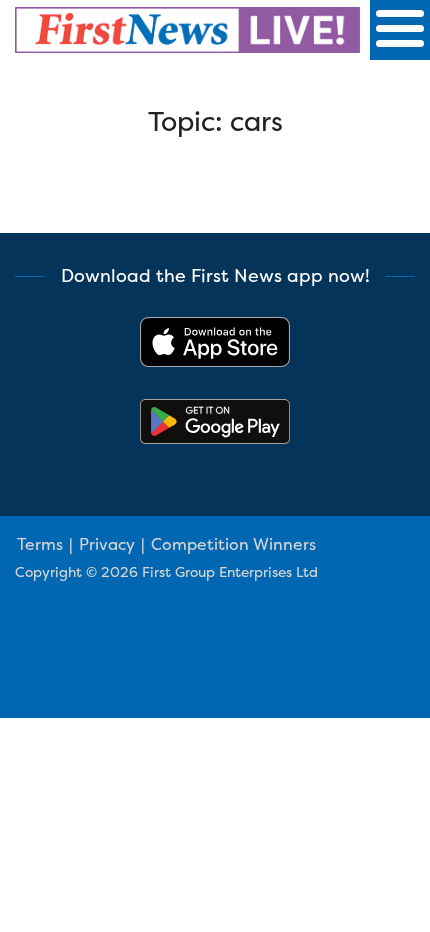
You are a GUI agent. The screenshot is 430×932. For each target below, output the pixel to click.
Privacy (107, 544)
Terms (40, 544)
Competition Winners (233, 544)
